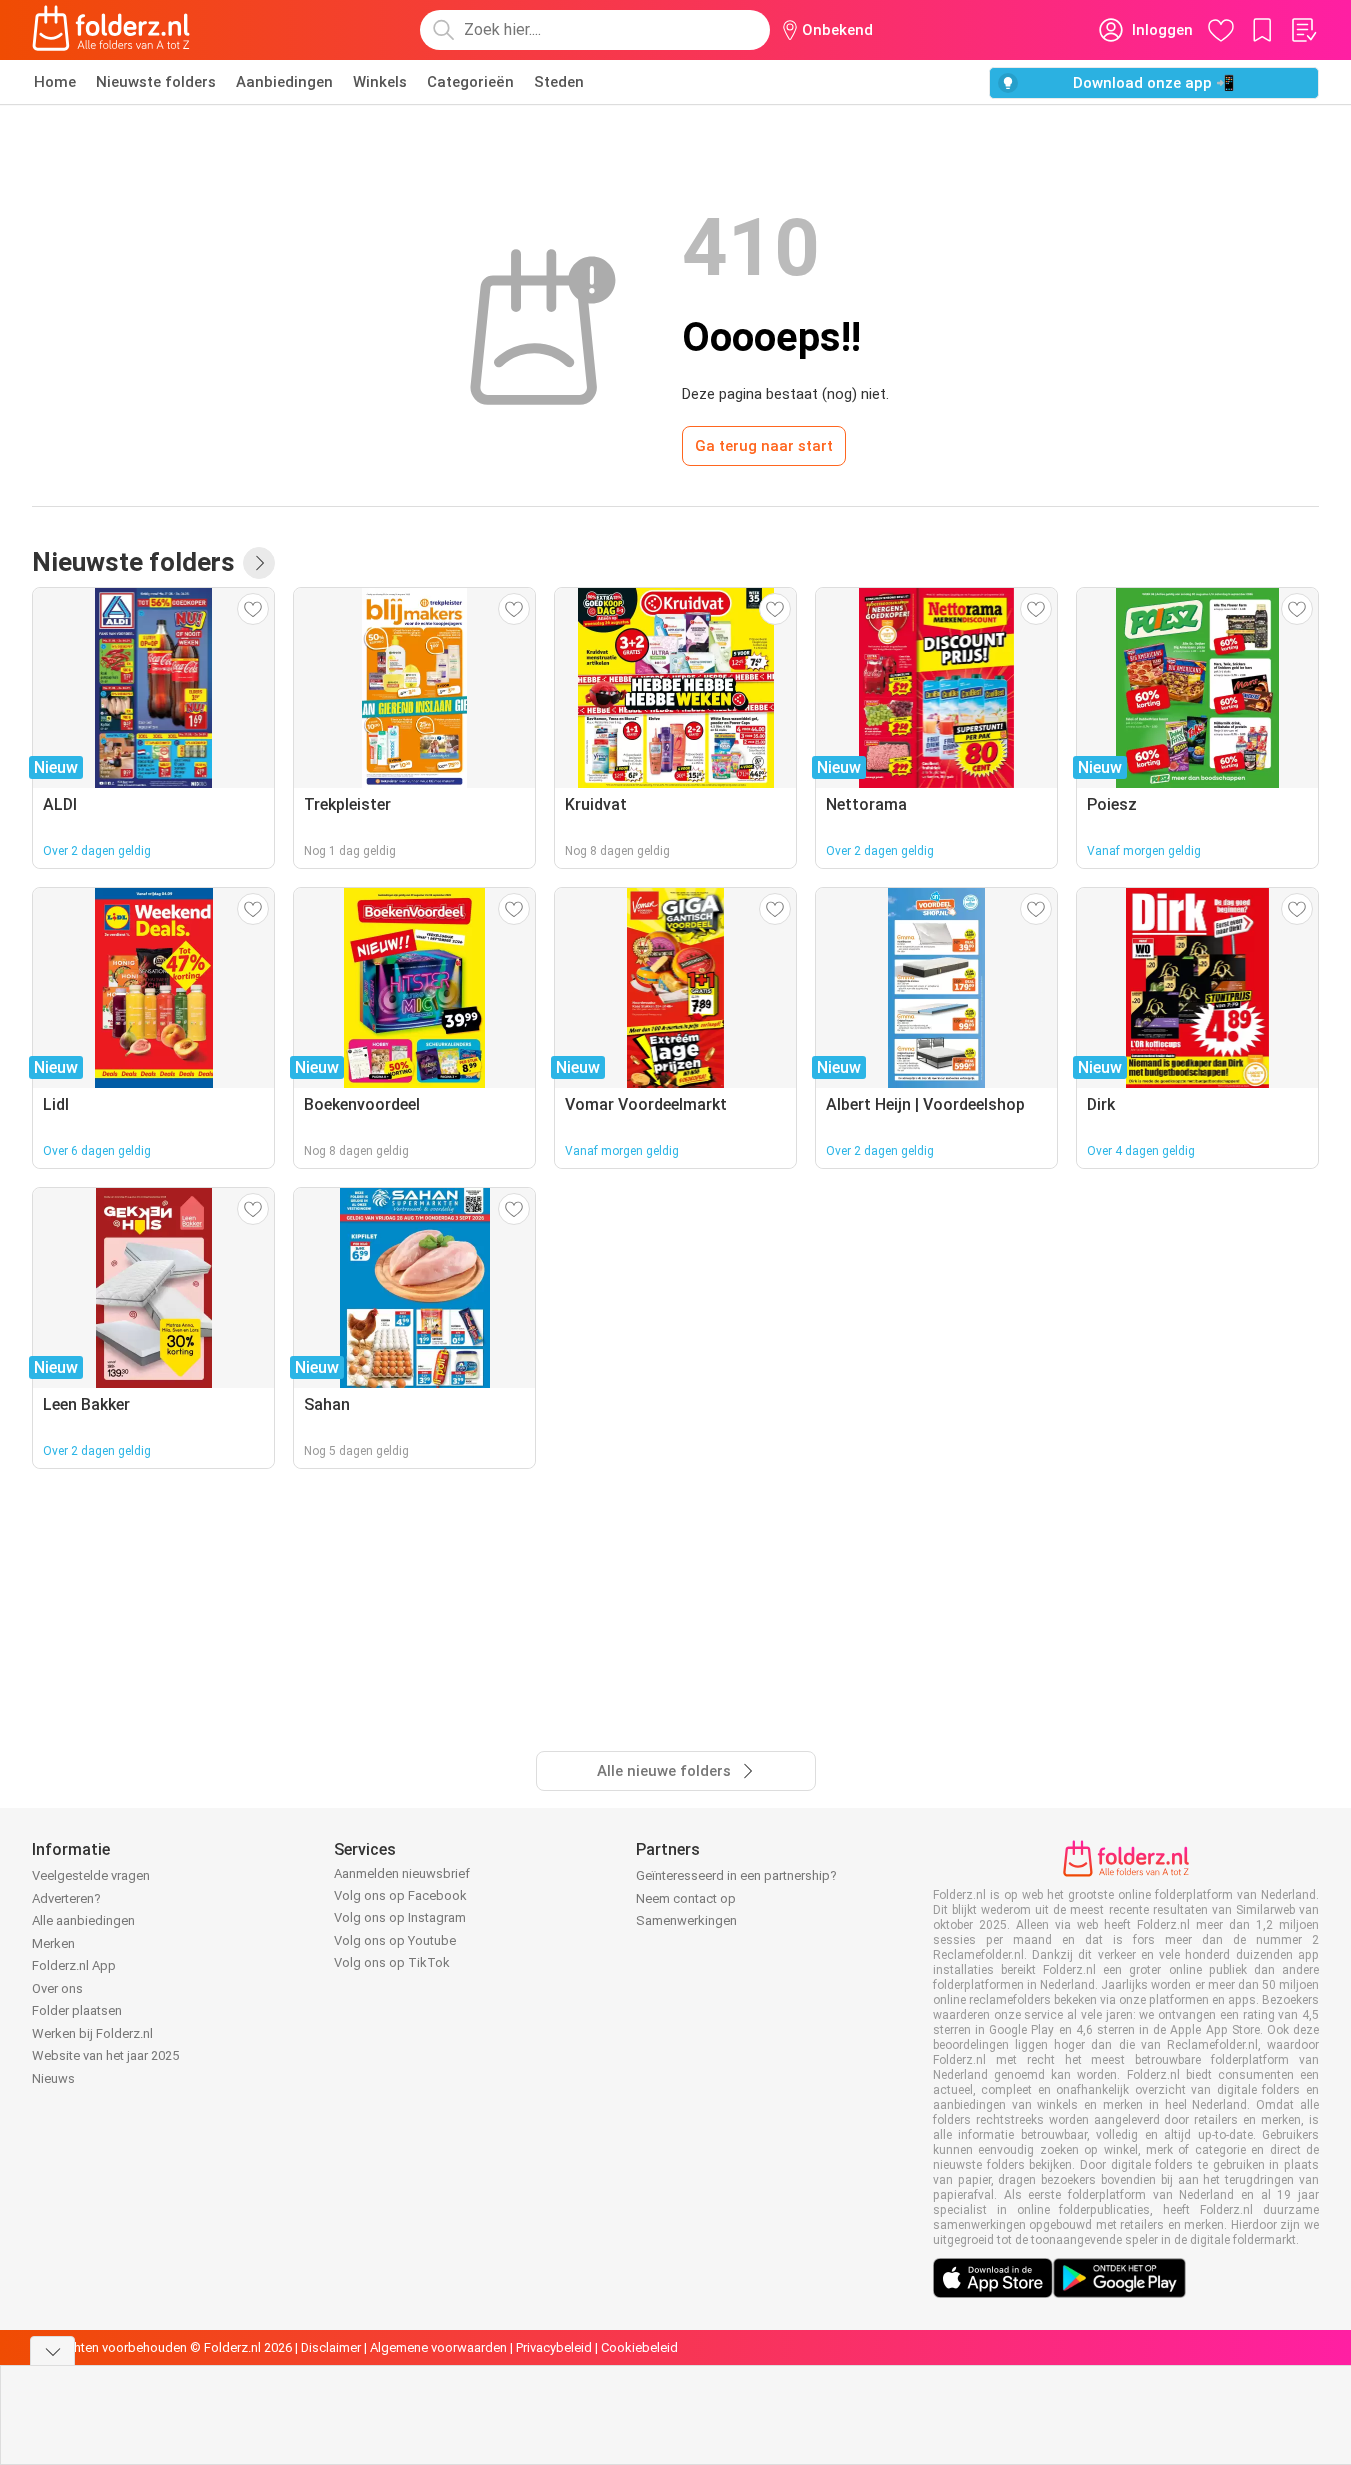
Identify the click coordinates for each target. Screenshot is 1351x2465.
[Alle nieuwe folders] (259, 563)
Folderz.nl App (74, 1965)
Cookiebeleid (639, 2347)
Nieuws (53, 2078)
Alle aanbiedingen (83, 1920)
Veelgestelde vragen (91, 1875)
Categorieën (470, 82)
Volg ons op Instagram (400, 1917)
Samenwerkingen (686, 1920)
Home (55, 82)
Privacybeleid (554, 2347)
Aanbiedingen (284, 82)
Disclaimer (331, 2347)
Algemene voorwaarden (438, 2347)
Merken (53, 1943)
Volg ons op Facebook (400, 1895)
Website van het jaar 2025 (105, 2055)
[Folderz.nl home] (111, 30)
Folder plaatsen (77, 2010)
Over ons (57, 1988)
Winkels (380, 82)
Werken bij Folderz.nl (92, 2033)
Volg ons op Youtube (395, 1940)
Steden (559, 82)
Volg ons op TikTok (392, 1962)
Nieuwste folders (156, 82)
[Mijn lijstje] (1303, 30)
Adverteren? (66, 1898)
